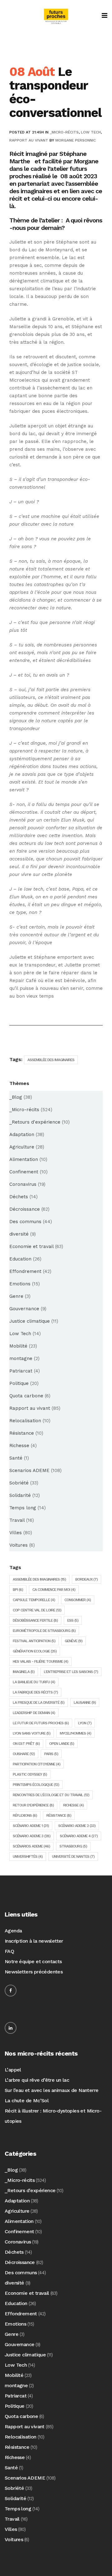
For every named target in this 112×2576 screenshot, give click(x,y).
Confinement (24, 1172)
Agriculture (22, 1147)
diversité (19, 1234)
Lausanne (85, 1703)
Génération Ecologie (35, 1651)
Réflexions (25, 1815)
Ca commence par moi (54, 1590)
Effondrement (25, 1271)
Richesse (19, 1446)
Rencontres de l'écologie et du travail (51, 1795)
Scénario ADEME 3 (32, 1836)
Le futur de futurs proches (41, 1723)
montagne (21, 1358)
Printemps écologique (36, 1785)
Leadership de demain (34, 1713)
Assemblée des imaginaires (51, 1060)
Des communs (25, 1222)
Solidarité (20, 1495)
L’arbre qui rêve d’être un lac (37, 2080)
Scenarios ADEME (29, 1470)
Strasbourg (73, 1846)
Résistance (22, 1433)
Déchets (19, 1197)
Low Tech (91, 132)
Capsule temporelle (34, 1600)
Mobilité (18, 1346)
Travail (17, 1520)
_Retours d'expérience (35, 1122)
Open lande (62, 1744)
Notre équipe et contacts (33, 1961)
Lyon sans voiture (32, 1733)
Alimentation (24, 1159)
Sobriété (19, 1483)
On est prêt (26, 1744)
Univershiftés (28, 1856)
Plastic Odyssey (30, 1774)
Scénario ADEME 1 (31, 1826)
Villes (16, 1533)
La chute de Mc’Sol (27, 2101)
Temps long (23, 1508)
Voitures (19, 1545)
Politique (19, 1383)
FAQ (9, 1951)
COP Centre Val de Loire (37, 1610)
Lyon (85, 1723)
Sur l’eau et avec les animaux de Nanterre (51, 2090)
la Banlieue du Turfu (34, 1682)
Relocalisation (25, 1421)
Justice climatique (30, 1321)
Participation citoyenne (37, 1764)
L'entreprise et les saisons (71, 1672)
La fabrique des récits (35, 1692)
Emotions (20, 1284)
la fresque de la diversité (39, 1703)
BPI (18, 1590)
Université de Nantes (73, 1856)
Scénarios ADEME (31, 1846)
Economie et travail (31, 1246)
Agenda (13, 1931)
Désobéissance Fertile (35, 1620)
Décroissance (25, 1209)
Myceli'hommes (75, 1733)
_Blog (16, 1097)
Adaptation (22, 1134)
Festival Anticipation (34, 1641)
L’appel (13, 2070)
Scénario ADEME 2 (77, 1826)
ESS (73, 1620)
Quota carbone (26, 1396)
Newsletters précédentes (34, 1972)
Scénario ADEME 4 (79, 1836)
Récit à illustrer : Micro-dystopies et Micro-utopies (53, 2116)
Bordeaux (86, 1579)
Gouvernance (24, 1309)
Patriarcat (21, 1371)
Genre (16, 1296)
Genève (74, 1641)
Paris (51, 1754)
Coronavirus (23, 1184)
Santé (16, 1458)
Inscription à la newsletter (34, 1941)
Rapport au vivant (29, 140)
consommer (78, 1600)
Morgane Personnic (76, 140)
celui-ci (42, 198)
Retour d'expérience (33, 1805)
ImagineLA (24, 1672)
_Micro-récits (64, 132)
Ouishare (24, 1754)
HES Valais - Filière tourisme (40, 1661)
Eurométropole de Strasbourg (44, 1631)
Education (20, 1259)
